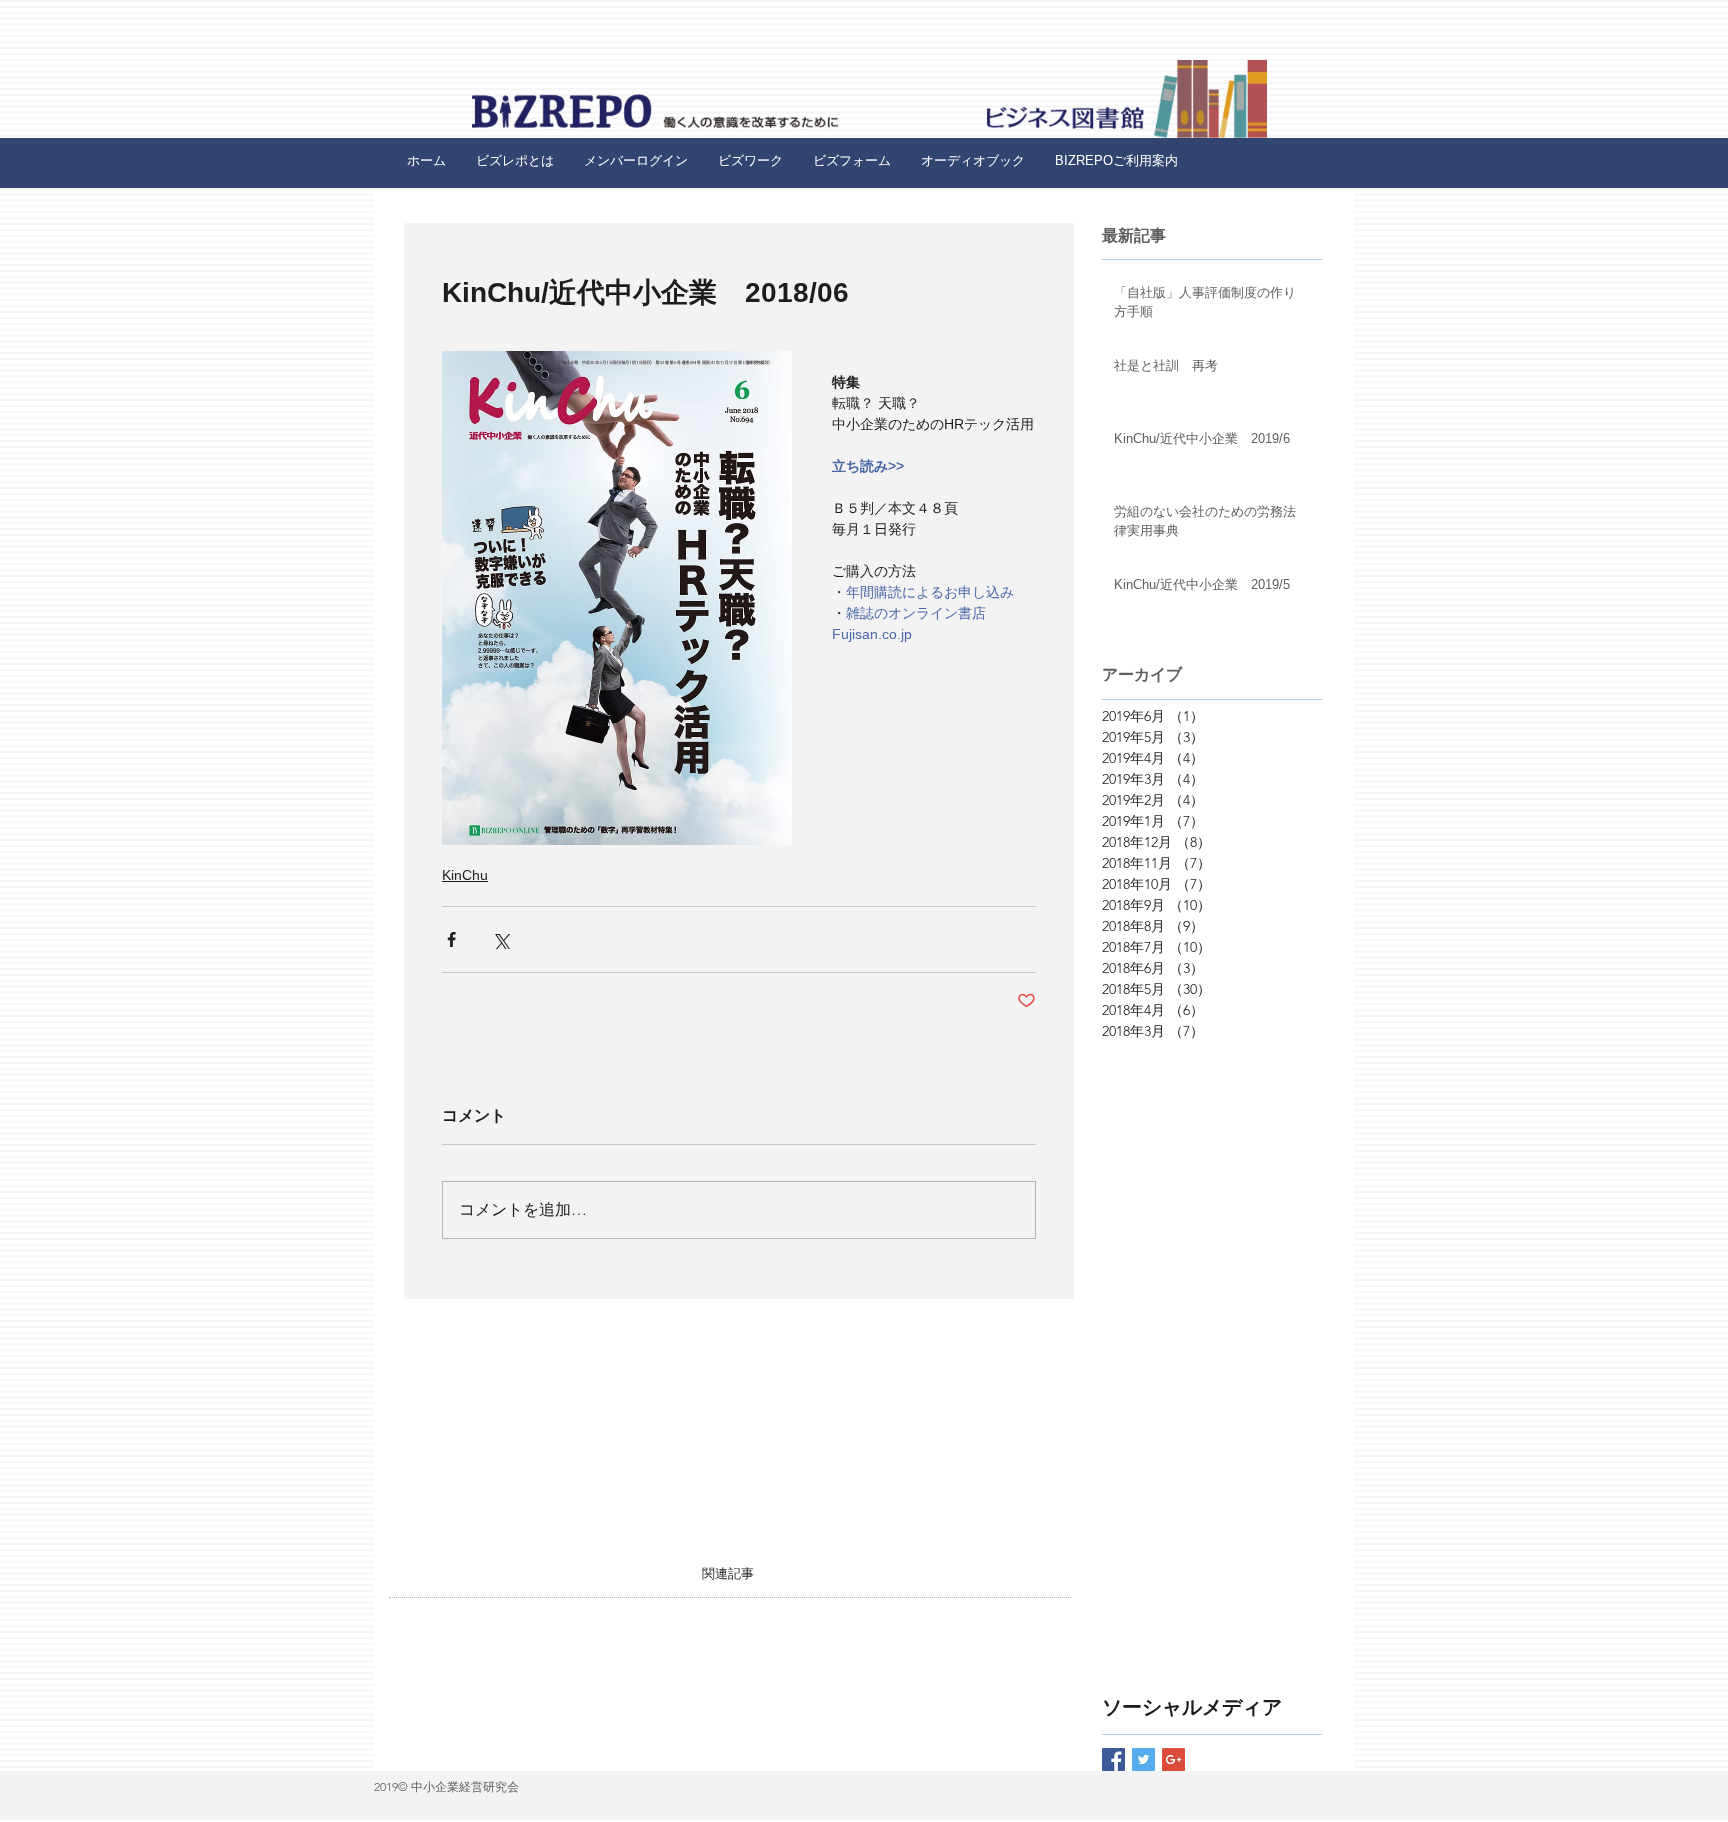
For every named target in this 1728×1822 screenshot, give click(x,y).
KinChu (465, 875)
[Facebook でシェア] (451, 939)
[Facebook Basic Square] (1113, 1759)
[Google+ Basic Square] (1173, 1759)
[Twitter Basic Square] (1143, 1759)
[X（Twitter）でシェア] (500, 939)
